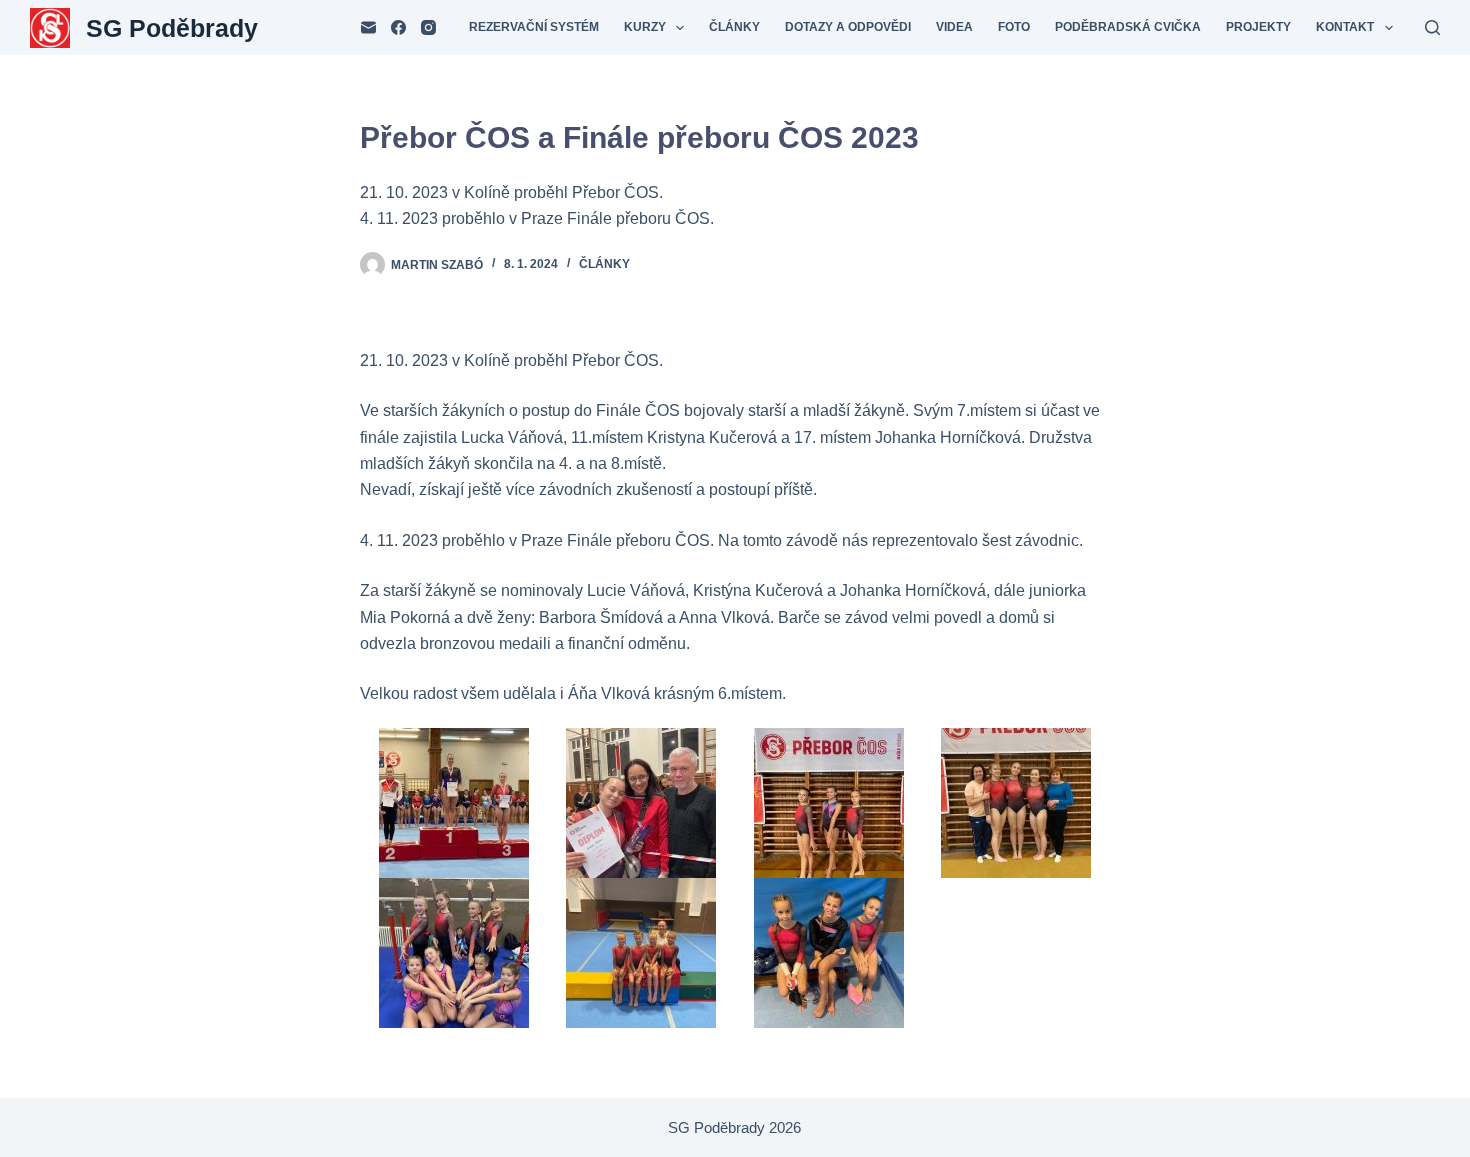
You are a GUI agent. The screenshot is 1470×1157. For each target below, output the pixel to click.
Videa (954, 27)
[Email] (368, 27)
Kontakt (1345, 27)
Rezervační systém (534, 27)
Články (734, 27)
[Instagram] (428, 27)
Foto (1014, 27)
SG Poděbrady (172, 28)
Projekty (1258, 27)
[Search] (1432, 27)
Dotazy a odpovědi (848, 27)
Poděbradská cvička (1128, 27)
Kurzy (645, 27)
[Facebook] (398, 27)
